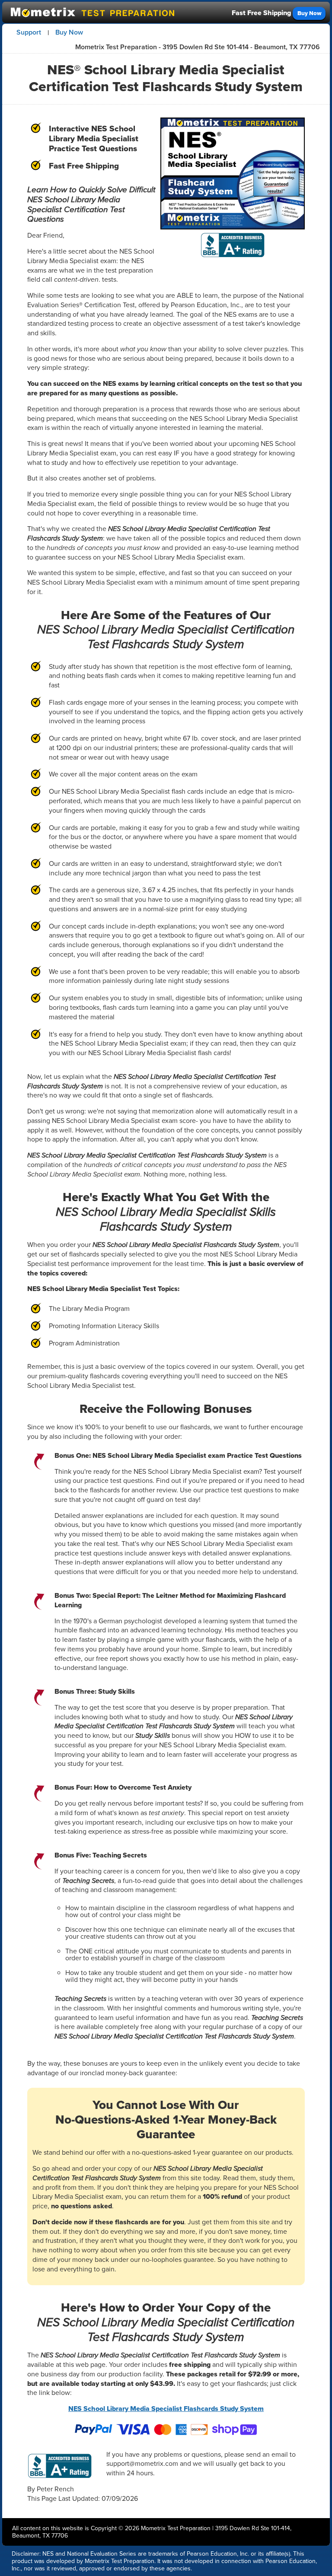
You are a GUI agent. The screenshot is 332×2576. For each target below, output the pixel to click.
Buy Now (309, 13)
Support (29, 32)
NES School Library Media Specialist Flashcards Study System (166, 2409)
